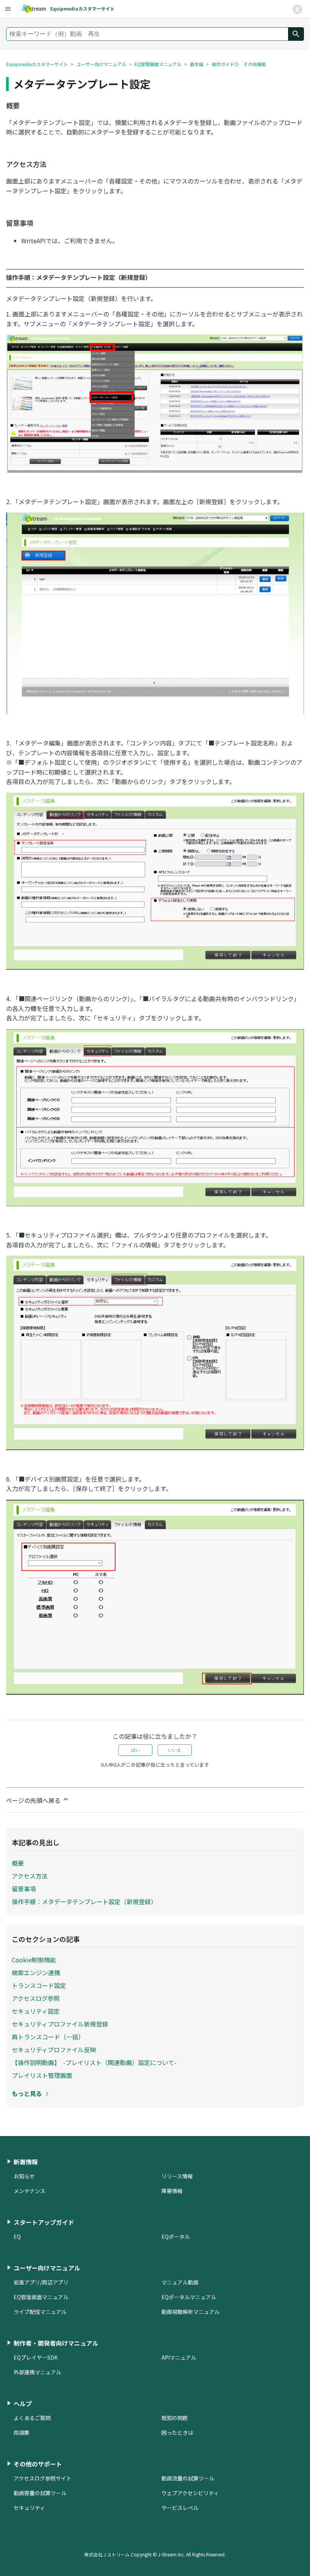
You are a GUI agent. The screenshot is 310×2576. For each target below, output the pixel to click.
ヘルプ (23, 2403)
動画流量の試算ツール (188, 2478)
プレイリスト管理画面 (42, 2075)
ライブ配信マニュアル (40, 2312)
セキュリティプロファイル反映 (54, 2050)
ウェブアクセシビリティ (190, 2493)
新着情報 (26, 2162)
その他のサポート (38, 2464)
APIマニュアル (179, 2357)
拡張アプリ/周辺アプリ (41, 2282)
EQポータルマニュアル (189, 2297)
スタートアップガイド (44, 2222)
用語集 (22, 2432)
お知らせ (24, 2176)
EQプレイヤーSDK (36, 2357)
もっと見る (27, 2093)
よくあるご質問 (32, 2418)
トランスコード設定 (39, 1985)
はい (135, 1750)
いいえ (175, 1750)
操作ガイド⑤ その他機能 (239, 64)
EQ (17, 2236)
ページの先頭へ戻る (34, 1800)
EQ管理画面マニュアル (158, 64)
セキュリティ (29, 2508)
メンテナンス (29, 2191)
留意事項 (24, 1889)
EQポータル (176, 2236)
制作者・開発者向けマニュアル (56, 2343)
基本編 (197, 64)
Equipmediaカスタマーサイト (37, 64)
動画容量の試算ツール (40, 2493)
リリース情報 (177, 2176)
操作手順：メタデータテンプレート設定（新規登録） (84, 1902)
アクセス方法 (30, 1876)
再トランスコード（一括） (48, 2037)
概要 (18, 1863)
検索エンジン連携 (36, 1973)
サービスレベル (180, 2508)
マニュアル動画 (180, 2282)
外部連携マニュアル (37, 2372)
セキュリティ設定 (36, 2011)
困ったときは (177, 2432)
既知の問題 (175, 2418)
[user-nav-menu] (8, 9)
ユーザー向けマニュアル (101, 64)
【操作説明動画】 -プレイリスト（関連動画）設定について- (94, 2062)
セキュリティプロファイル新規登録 (60, 2024)
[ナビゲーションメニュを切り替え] (297, 9)
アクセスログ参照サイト (43, 2478)
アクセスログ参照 (36, 1998)
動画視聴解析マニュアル (191, 2312)
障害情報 (172, 2191)
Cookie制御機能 (34, 1960)
